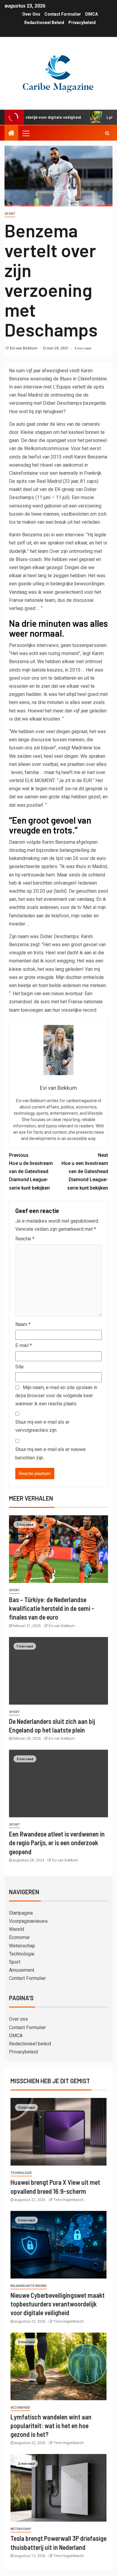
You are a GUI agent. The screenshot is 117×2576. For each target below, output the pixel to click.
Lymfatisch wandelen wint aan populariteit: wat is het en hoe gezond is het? (51, 2426)
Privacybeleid (82, 23)
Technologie (22, 1954)
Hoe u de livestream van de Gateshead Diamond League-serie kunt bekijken (31, 1172)
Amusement (22, 1970)
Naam (23, 1324)
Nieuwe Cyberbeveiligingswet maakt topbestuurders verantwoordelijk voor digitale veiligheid (58, 2304)
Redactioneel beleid (44, 23)
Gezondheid (20, 2408)
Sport (10, 214)
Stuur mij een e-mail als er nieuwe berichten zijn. (51, 1453)
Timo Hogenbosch (69, 2200)
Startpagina (21, 1913)
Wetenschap (22, 1946)
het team (40, 551)
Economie (19, 1937)
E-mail (24, 1345)
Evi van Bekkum (24, 348)
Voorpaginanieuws (28, 1921)
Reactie (25, 1239)
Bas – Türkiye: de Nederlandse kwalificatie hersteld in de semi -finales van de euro (52, 1608)
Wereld (16, 1929)
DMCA (91, 14)
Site (19, 1367)
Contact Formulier (63, 14)
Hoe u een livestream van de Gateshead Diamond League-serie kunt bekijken (85, 1172)
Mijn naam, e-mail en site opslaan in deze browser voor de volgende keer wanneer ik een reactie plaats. (56, 1396)
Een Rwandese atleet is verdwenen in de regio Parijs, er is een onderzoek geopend (57, 1843)
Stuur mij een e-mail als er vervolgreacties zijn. (42, 1426)
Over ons (31, 14)
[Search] (107, 133)
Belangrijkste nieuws (29, 2286)
